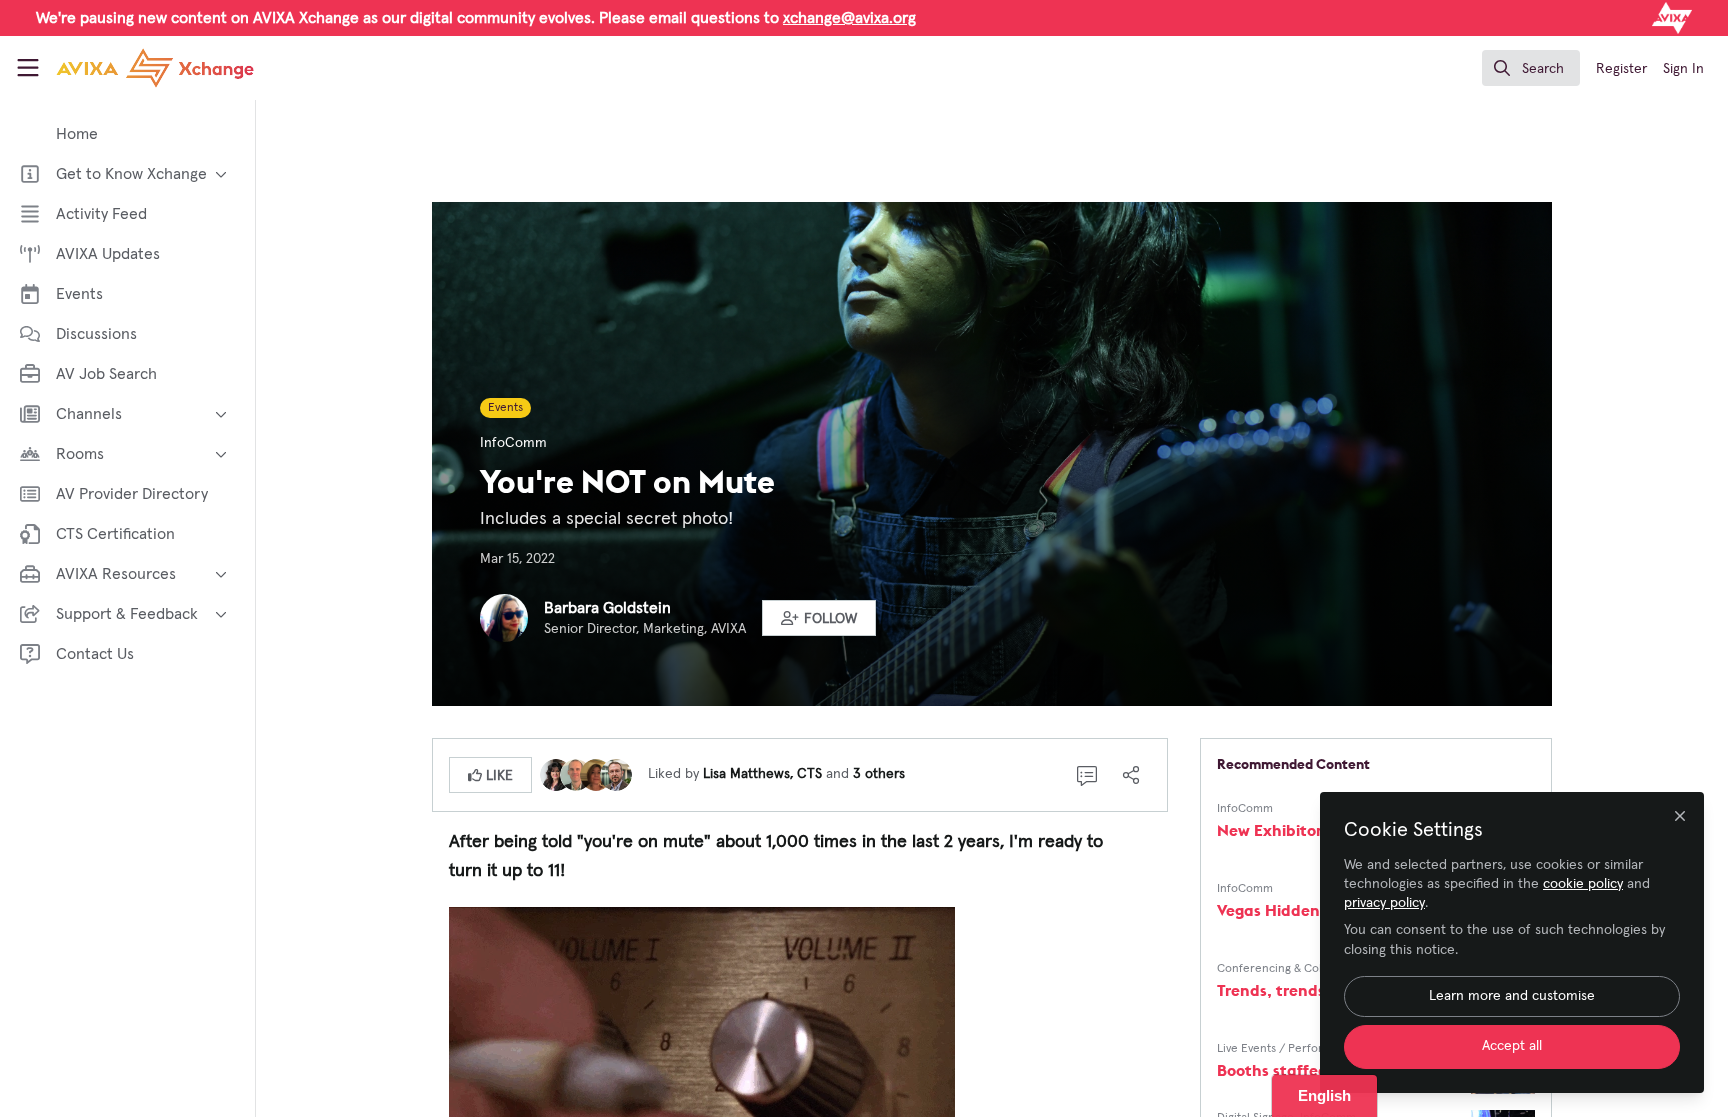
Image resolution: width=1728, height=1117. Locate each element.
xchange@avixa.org (849, 18)
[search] (1531, 68)
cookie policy (1583, 884)
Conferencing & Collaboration (1297, 969)
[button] (819, 618)
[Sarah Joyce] (596, 774)
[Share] (1131, 775)
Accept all (1512, 1046)
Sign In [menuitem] (1683, 69)
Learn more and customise (1512, 996)
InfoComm (513, 443)
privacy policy (1384, 903)
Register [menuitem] (1621, 69)
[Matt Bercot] (576, 774)
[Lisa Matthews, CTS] (556, 774)
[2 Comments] (1087, 775)
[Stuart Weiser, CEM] (616, 774)
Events (505, 408)
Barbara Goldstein (607, 608)
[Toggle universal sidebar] (28, 68)
